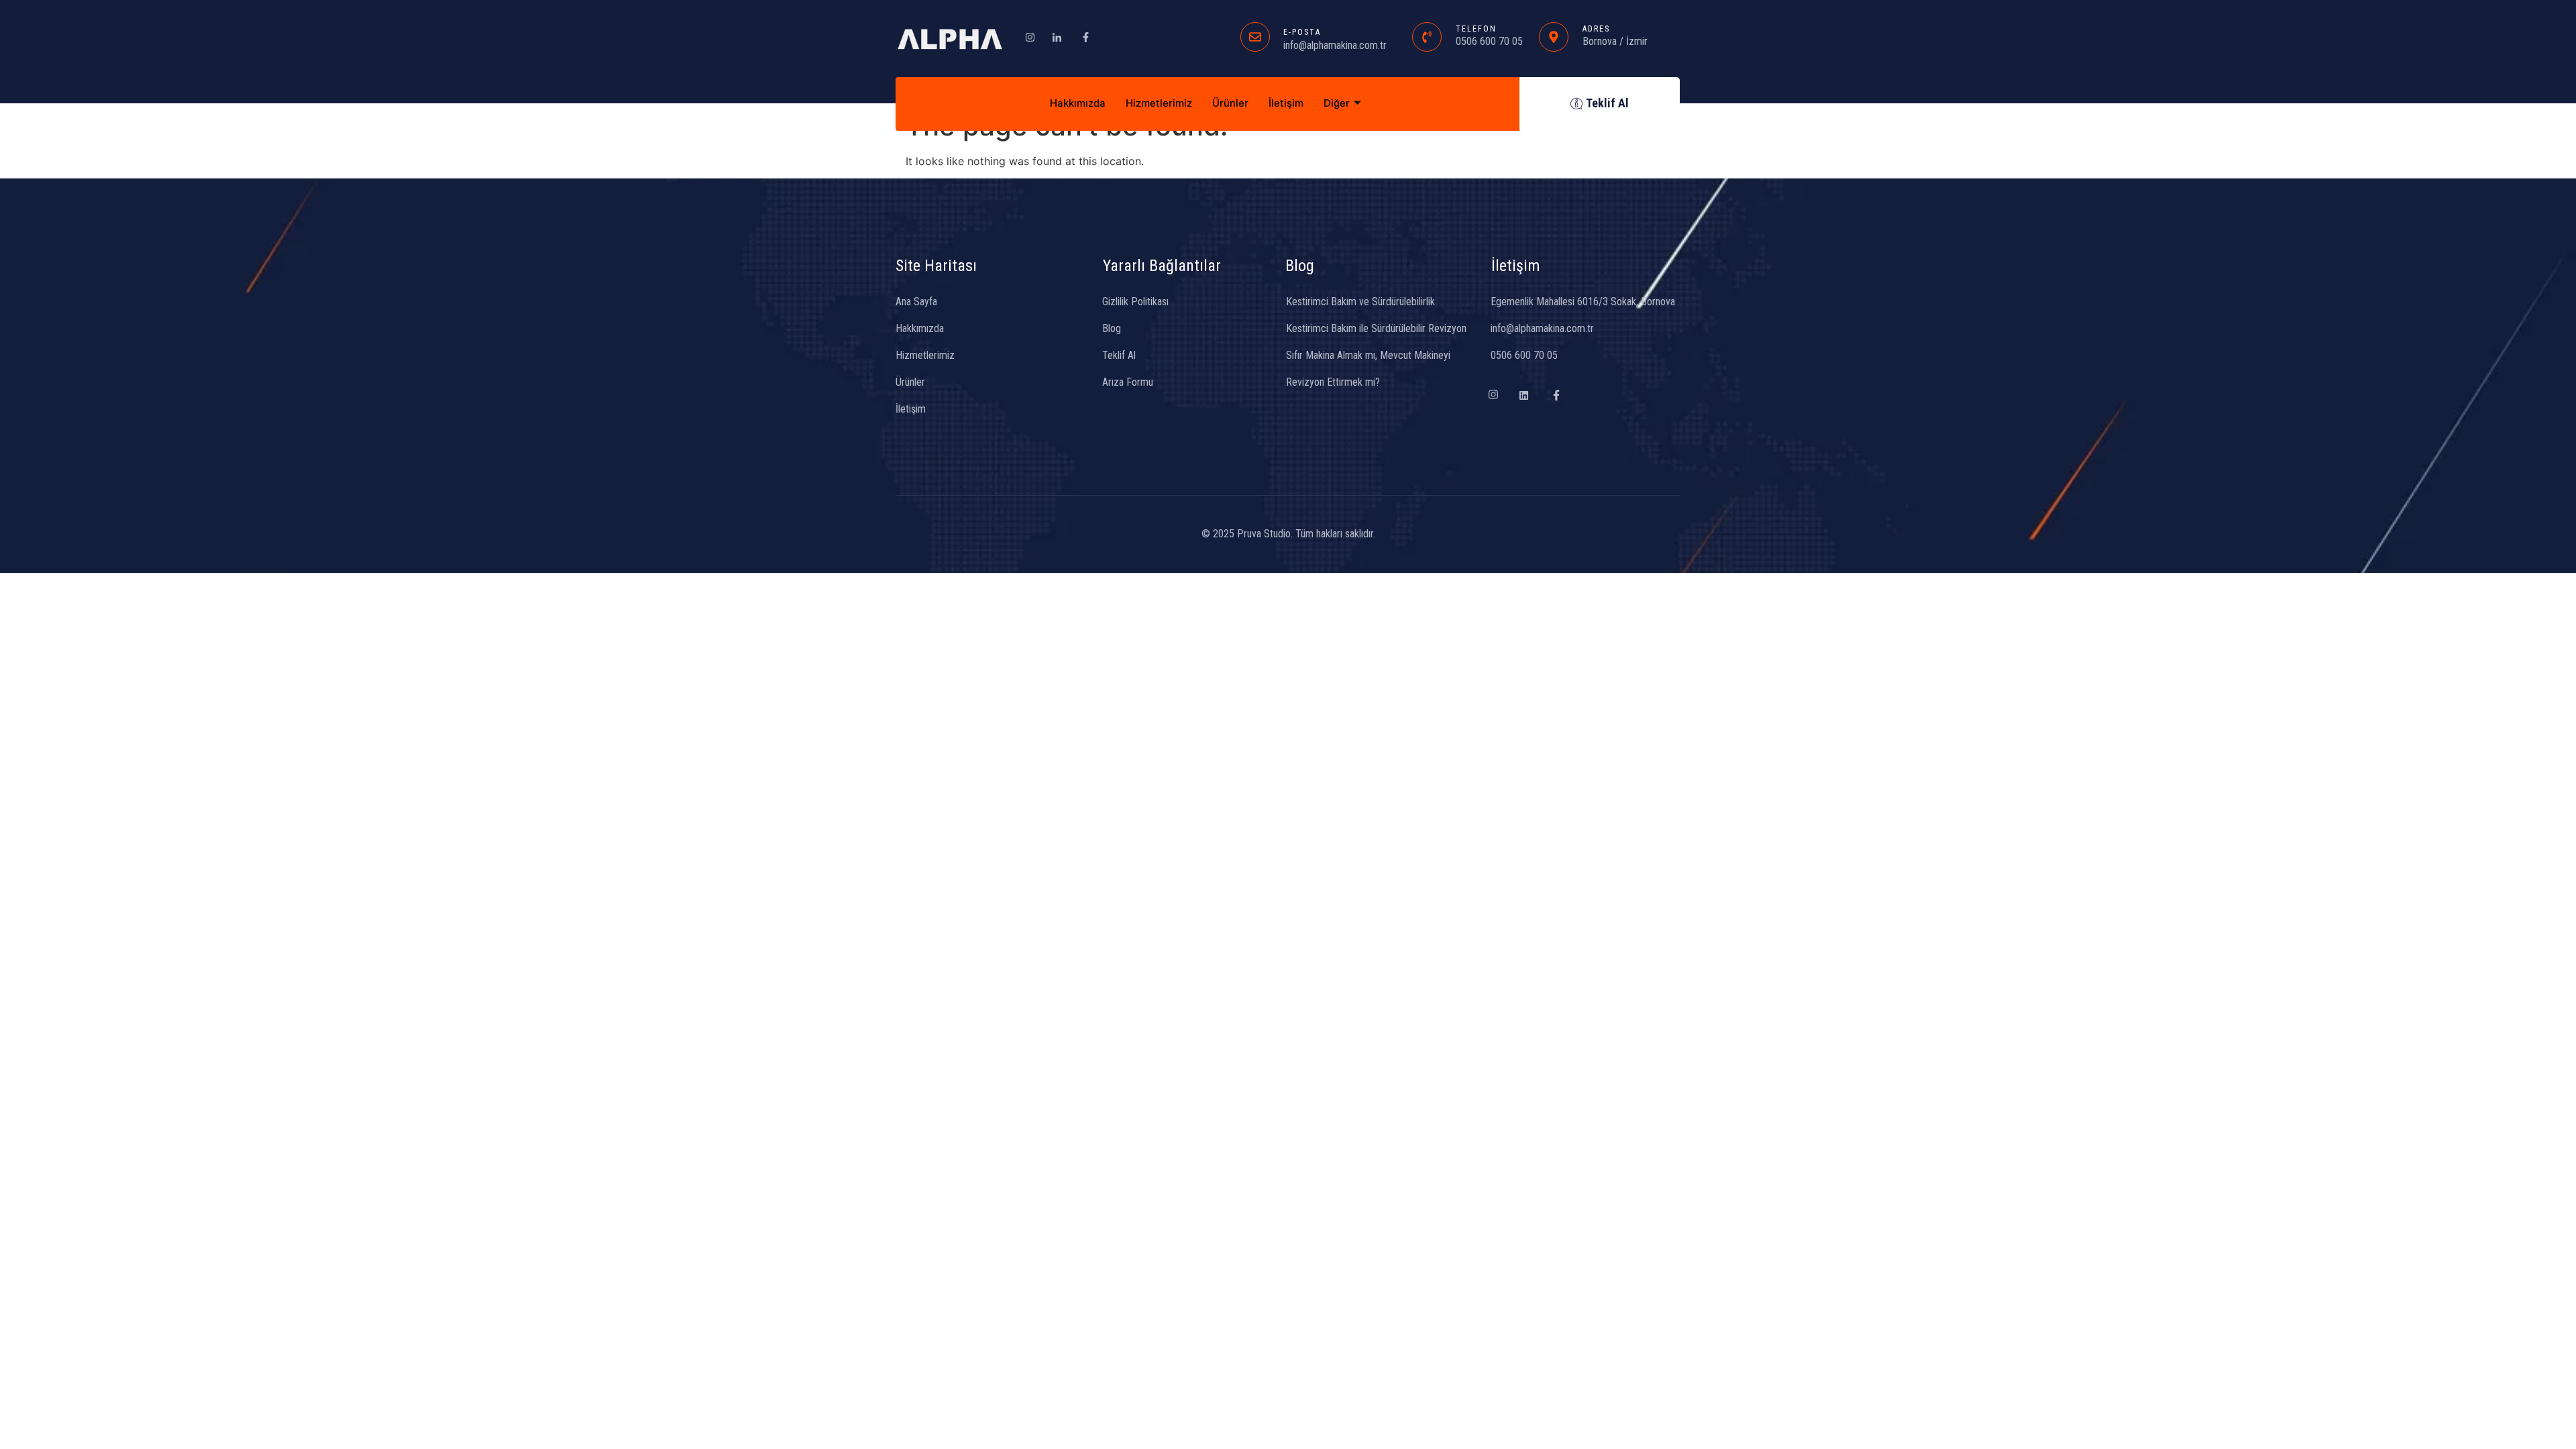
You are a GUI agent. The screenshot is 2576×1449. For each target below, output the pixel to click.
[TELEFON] (1427, 37)
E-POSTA (1302, 32)
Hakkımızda (1078, 103)
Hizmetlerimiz (1159, 103)
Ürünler (1230, 103)
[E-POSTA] (1255, 37)
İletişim (1286, 103)
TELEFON (1476, 29)
